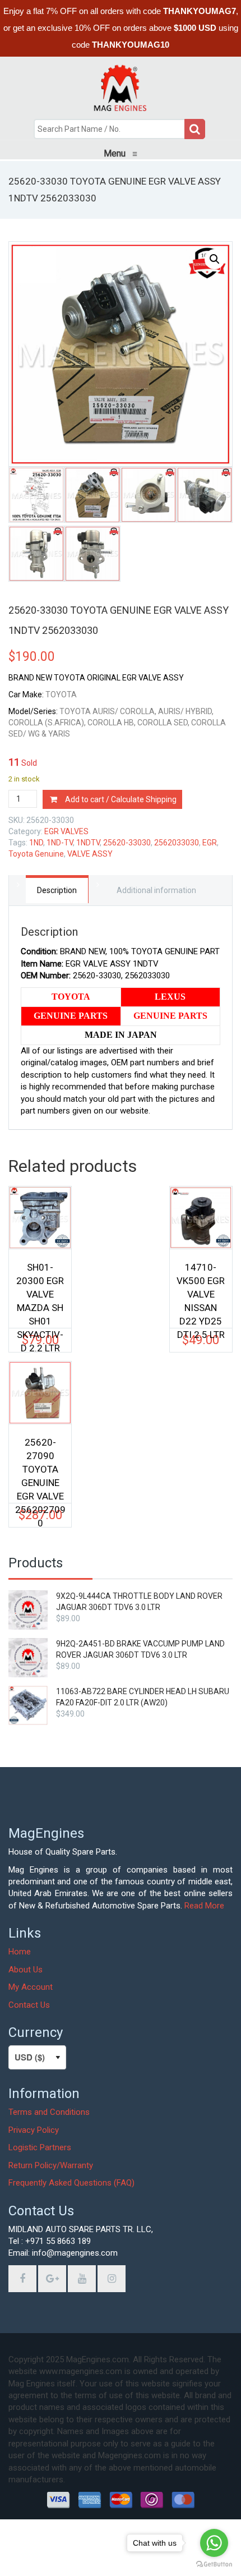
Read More (204, 1906)
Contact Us (29, 2005)
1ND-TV (60, 843)
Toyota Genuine (36, 854)
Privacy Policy (34, 2130)
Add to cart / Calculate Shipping (121, 799)
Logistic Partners (40, 2147)
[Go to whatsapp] (214, 2543)
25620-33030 (127, 843)
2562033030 (177, 843)
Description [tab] (57, 890)
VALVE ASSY (90, 854)
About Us (26, 1970)
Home (20, 1952)
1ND (36, 843)
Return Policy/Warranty (51, 2165)
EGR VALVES (66, 831)
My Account (31, 1987)
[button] (215, 259)
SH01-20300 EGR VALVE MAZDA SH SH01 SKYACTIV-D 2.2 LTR (40, 1289)
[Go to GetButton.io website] (214, 2565)
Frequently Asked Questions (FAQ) (71, 2183)
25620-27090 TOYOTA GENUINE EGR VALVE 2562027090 (40, 1464)
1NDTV (88, 843)
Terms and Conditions (49, 2112)
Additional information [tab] (156, 890)
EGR (210, 843)
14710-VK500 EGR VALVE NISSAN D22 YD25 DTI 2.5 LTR (201, 1289)
